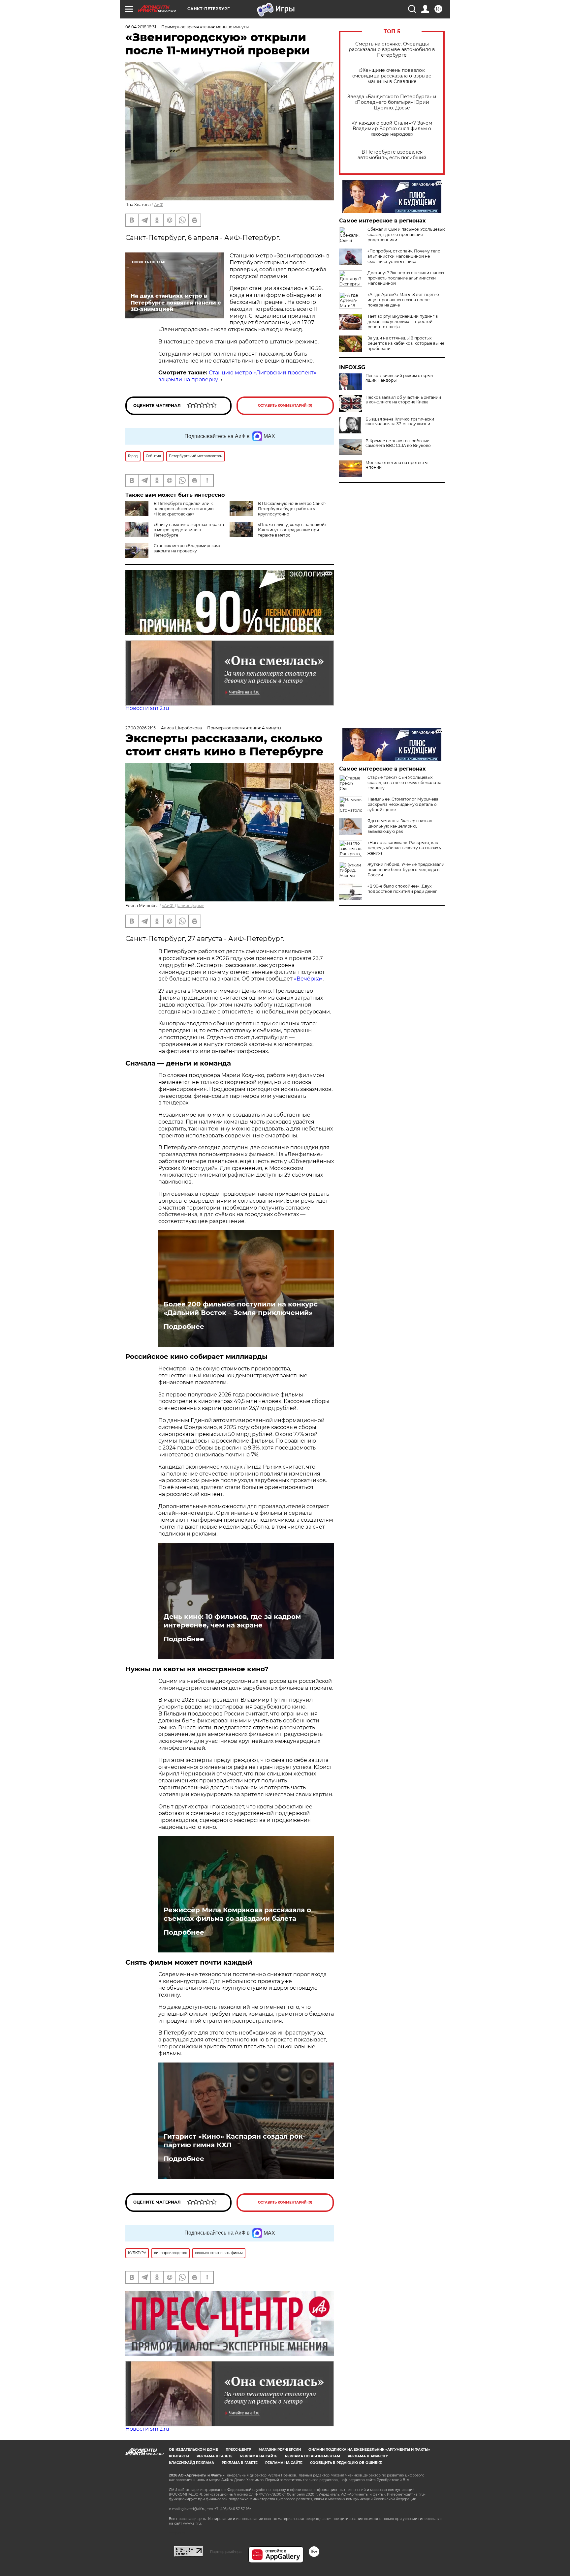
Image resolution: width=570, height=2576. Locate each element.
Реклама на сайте (259, 2456)
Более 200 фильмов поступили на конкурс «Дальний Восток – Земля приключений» (241, 1308)
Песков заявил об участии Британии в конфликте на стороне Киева (403, 400)
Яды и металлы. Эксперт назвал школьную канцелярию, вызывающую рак (400, 826)
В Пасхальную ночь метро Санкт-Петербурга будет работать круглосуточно (292, 509)
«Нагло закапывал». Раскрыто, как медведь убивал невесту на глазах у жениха (404, 848)
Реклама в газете (215, 2456)
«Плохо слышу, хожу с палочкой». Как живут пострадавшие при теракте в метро (293, 530)
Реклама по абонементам (313, 2456)
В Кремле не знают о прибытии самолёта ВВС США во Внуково (398, 443)
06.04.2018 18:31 (141, 27)
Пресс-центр (238, 2450)
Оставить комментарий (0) (285, 406)
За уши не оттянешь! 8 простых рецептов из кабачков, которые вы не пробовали (406, 343)
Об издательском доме (193, 2450)
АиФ (159, 205)
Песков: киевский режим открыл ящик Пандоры (399, 378)
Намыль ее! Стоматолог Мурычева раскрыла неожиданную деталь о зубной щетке (403, 804)
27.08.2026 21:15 (141, 728)
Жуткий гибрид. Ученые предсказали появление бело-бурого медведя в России (406, 870)
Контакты (179, 2456)
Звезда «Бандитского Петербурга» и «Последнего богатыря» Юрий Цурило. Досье (392, 102)
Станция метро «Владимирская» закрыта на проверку (187, 548)
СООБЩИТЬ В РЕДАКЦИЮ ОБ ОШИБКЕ (346, 2463)
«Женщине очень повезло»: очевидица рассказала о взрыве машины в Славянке (392, 76)
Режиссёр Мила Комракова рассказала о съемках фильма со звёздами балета (237, 1914)
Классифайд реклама (191, 2463)
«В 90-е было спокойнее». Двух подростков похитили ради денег (402, 889)
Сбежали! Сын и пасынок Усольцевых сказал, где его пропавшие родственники (406, 234)
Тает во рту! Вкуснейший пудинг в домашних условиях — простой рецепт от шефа (403, 322)
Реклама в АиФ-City (368, 2456)
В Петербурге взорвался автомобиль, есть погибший (392, 155)
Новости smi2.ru (147, 708)
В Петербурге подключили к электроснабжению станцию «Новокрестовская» (184, 509)
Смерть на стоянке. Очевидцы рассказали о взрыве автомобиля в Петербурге (392, 50)
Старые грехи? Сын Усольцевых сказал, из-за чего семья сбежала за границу (404, 783)
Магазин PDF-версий (280, 2450)
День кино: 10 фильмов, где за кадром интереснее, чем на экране (232, 1621)
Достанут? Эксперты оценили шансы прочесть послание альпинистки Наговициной (406, 278)
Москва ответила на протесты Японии (396, 465)
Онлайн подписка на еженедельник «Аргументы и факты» (369, 2450)
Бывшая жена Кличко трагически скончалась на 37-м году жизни (400, 422)
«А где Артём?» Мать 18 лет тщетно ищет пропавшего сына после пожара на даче (403, 300)
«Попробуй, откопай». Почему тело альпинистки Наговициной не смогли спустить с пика (404, 256)
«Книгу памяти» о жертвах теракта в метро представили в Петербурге (189, 530)
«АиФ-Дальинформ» (183, 906)
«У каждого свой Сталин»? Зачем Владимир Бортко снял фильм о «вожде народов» (392, 129)
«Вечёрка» (308, 979)
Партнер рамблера (226, 2552)
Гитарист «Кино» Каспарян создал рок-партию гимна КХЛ (234, 2141)
